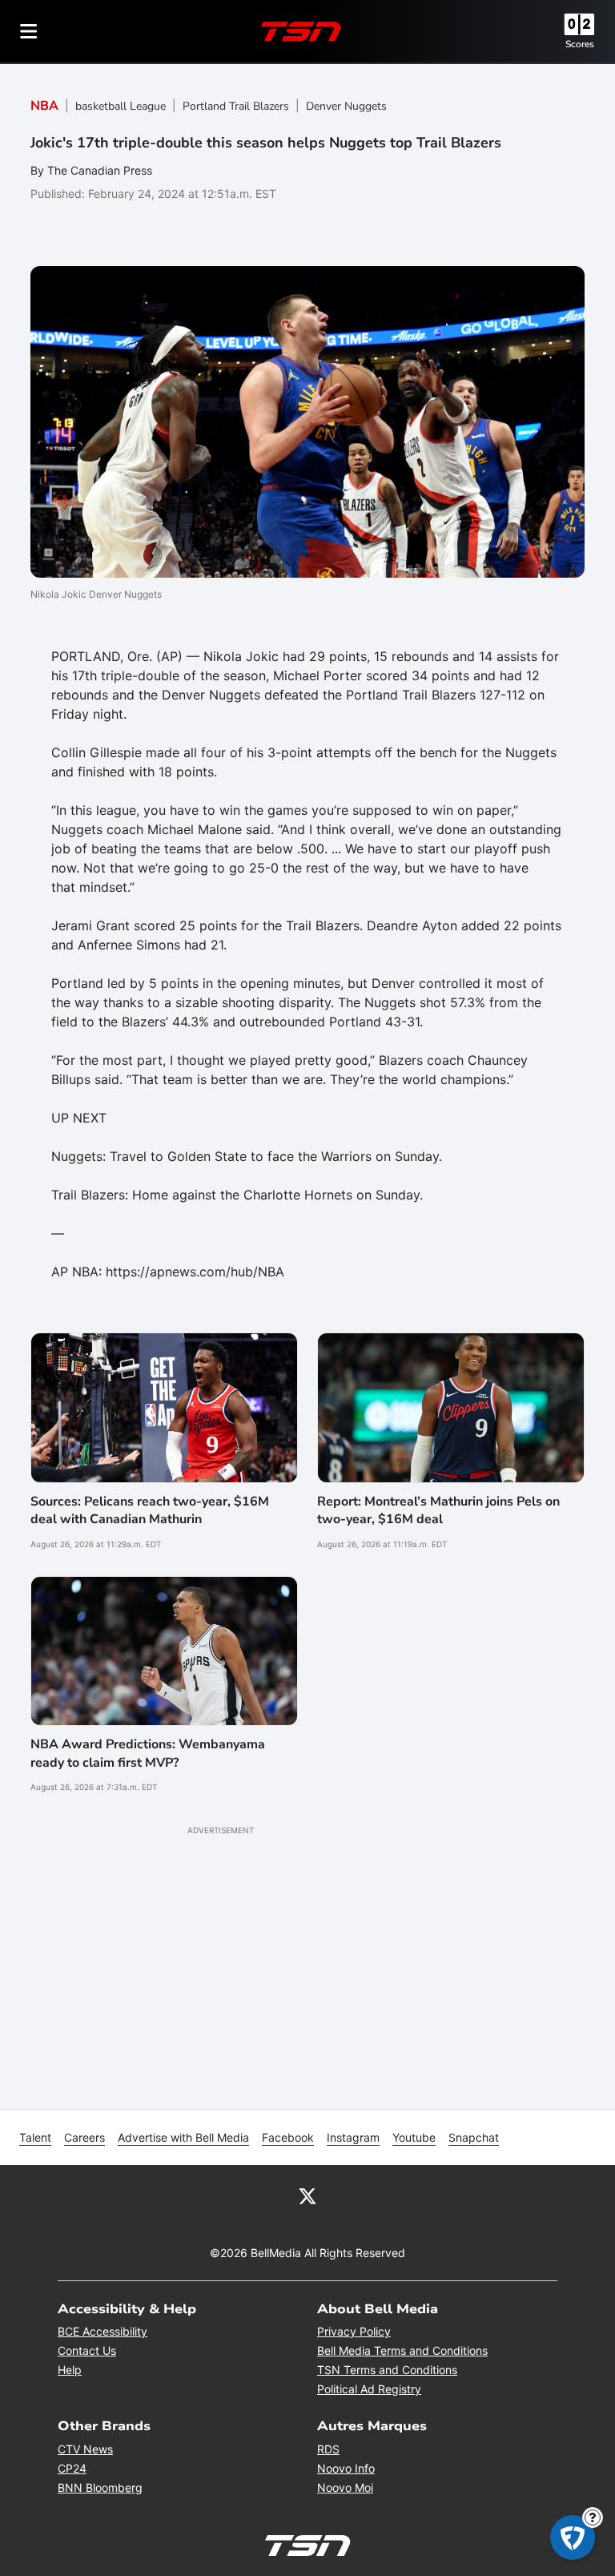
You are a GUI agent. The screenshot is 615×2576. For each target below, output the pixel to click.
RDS (328, 2449)
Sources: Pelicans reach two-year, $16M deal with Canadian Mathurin (150, 1510)
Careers (84, 2137)
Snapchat (474, 2137)
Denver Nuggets (346, 106)
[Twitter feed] (307, 2195)
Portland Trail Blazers (236, 106)
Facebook (288, 2137)
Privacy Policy (354, 2331)
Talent (35, 2137)
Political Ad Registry (369, 2389)
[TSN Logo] (301, 31)
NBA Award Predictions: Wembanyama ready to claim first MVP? (148, 1753)
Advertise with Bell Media (183, 2137)
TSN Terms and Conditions (387, 2370)
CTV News (85, 2449)
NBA (44, 106)
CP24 (72, 2468)
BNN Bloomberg (100, 2487)
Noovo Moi (345, 2487)
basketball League (121, 106)
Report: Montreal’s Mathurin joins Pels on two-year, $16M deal (438, 1510)
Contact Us (87, 2350)
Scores (580, 44)
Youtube (414, 2137)
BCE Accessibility (102, 2331)
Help (70, 2370)
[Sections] (29, 31)
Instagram (353, 2137)
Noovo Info (346, 2468)
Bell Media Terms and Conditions (402, 2350)
